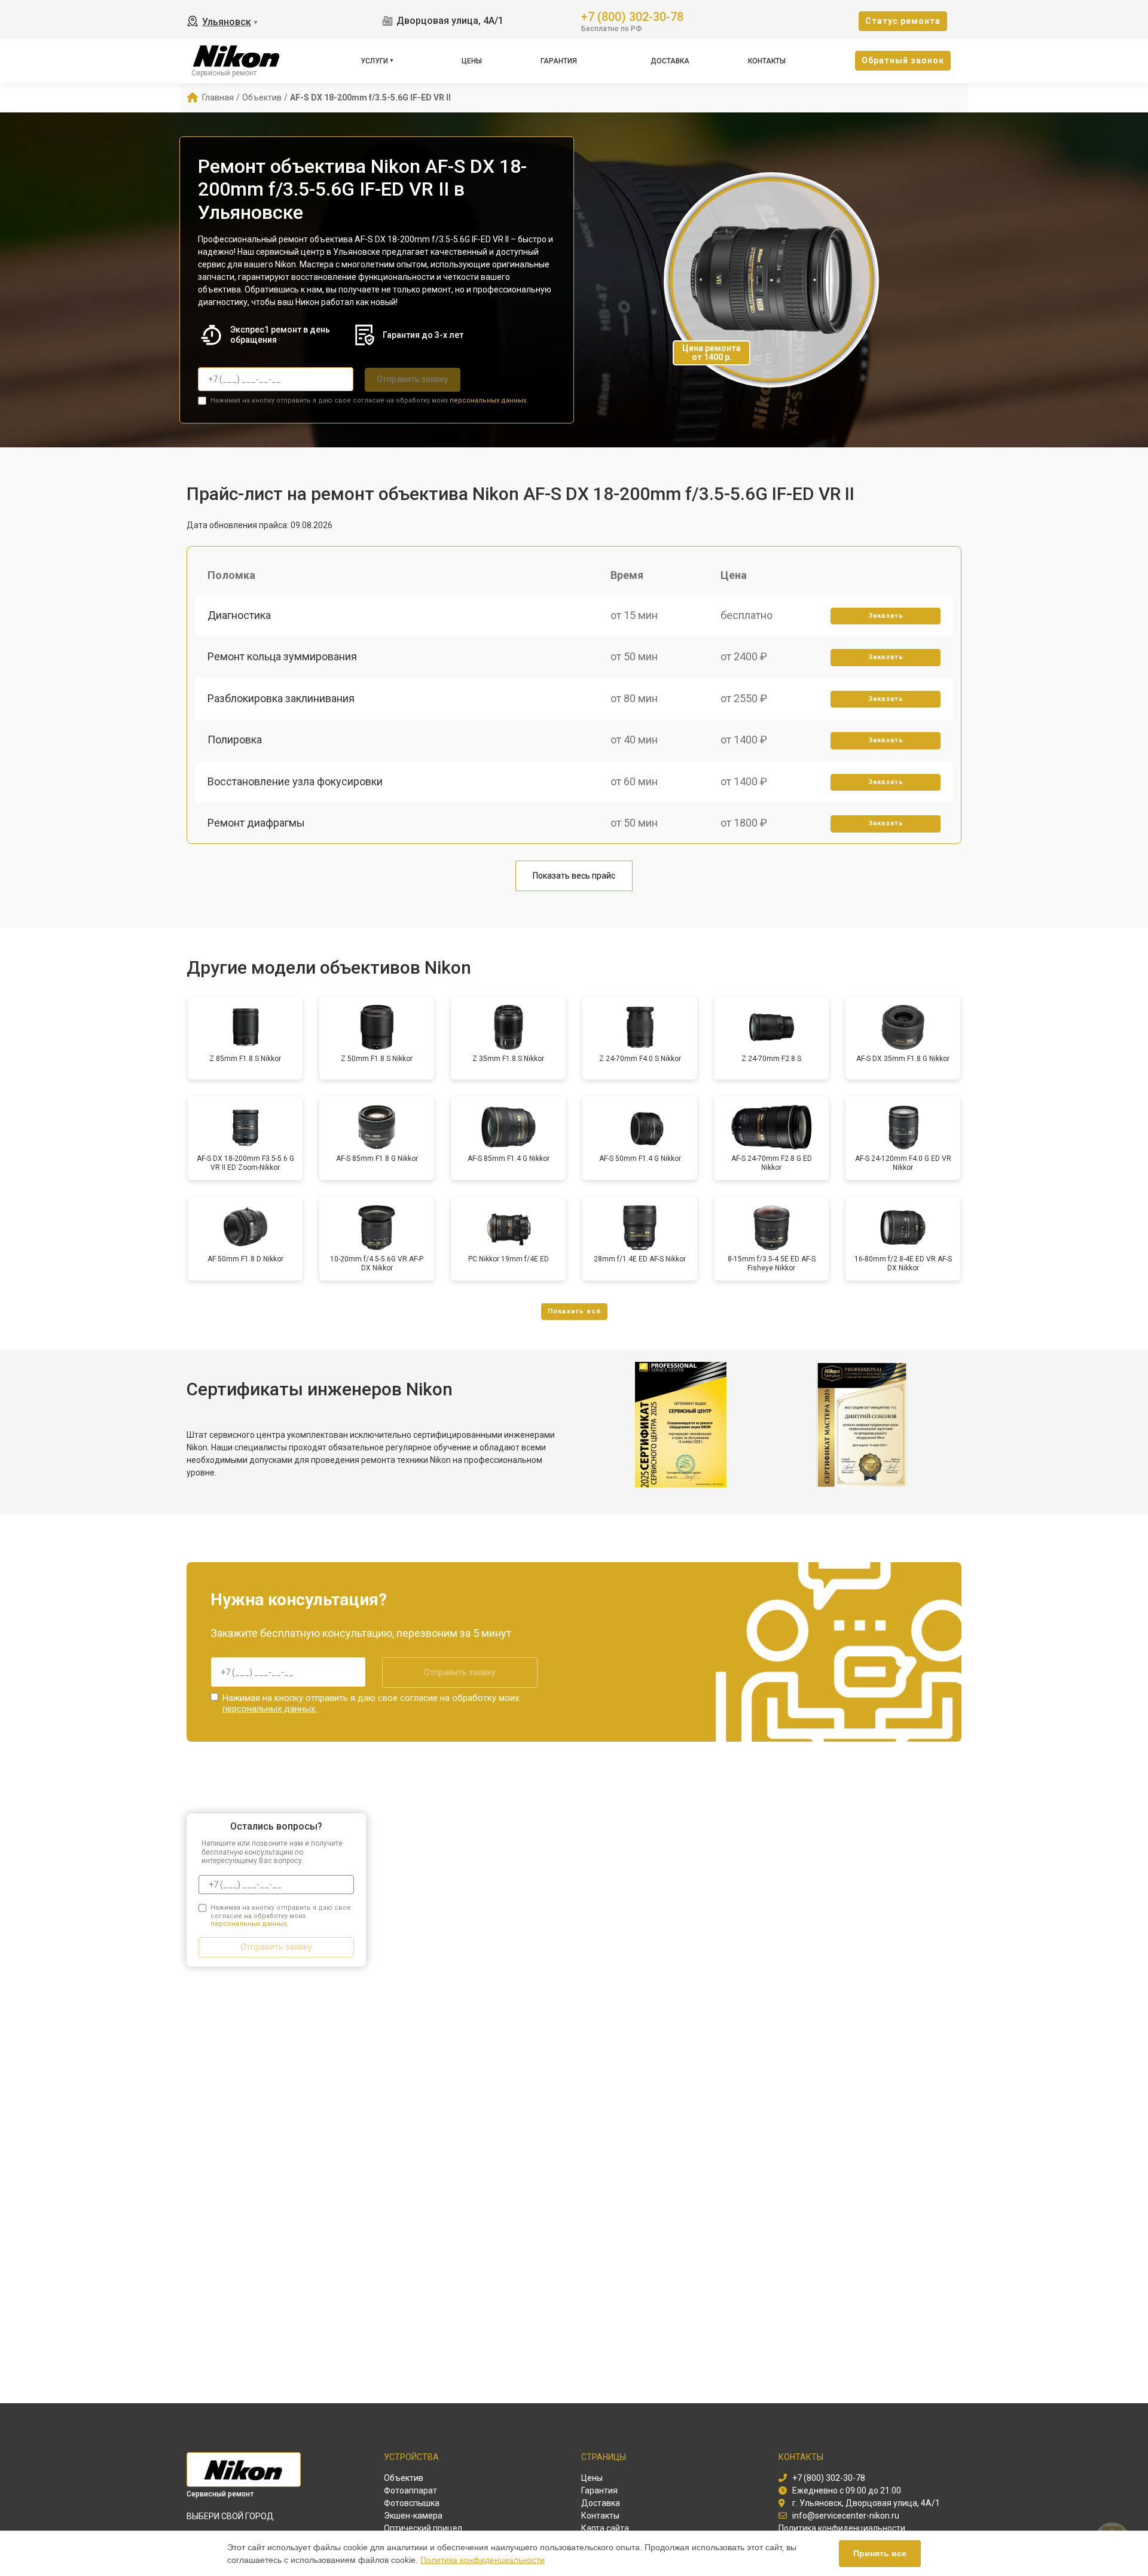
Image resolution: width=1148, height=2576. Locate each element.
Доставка (670, 61)
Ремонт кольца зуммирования (282, 656)
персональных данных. (489, 400)
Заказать (886, 616)
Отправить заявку (413, 379)
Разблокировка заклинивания (281, 698)
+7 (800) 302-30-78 (632, 16)
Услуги (374, 61)
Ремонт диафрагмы (256, 823)
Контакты (767, 61)
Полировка (235, 740)
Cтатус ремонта (903, 21)
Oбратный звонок (903, 60)
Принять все (880, 2553)
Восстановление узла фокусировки (295, 781)
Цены (472, 61)
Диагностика (239, 615)
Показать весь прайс (574, 876)
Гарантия (559, 61)
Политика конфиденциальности (483, 2560)
